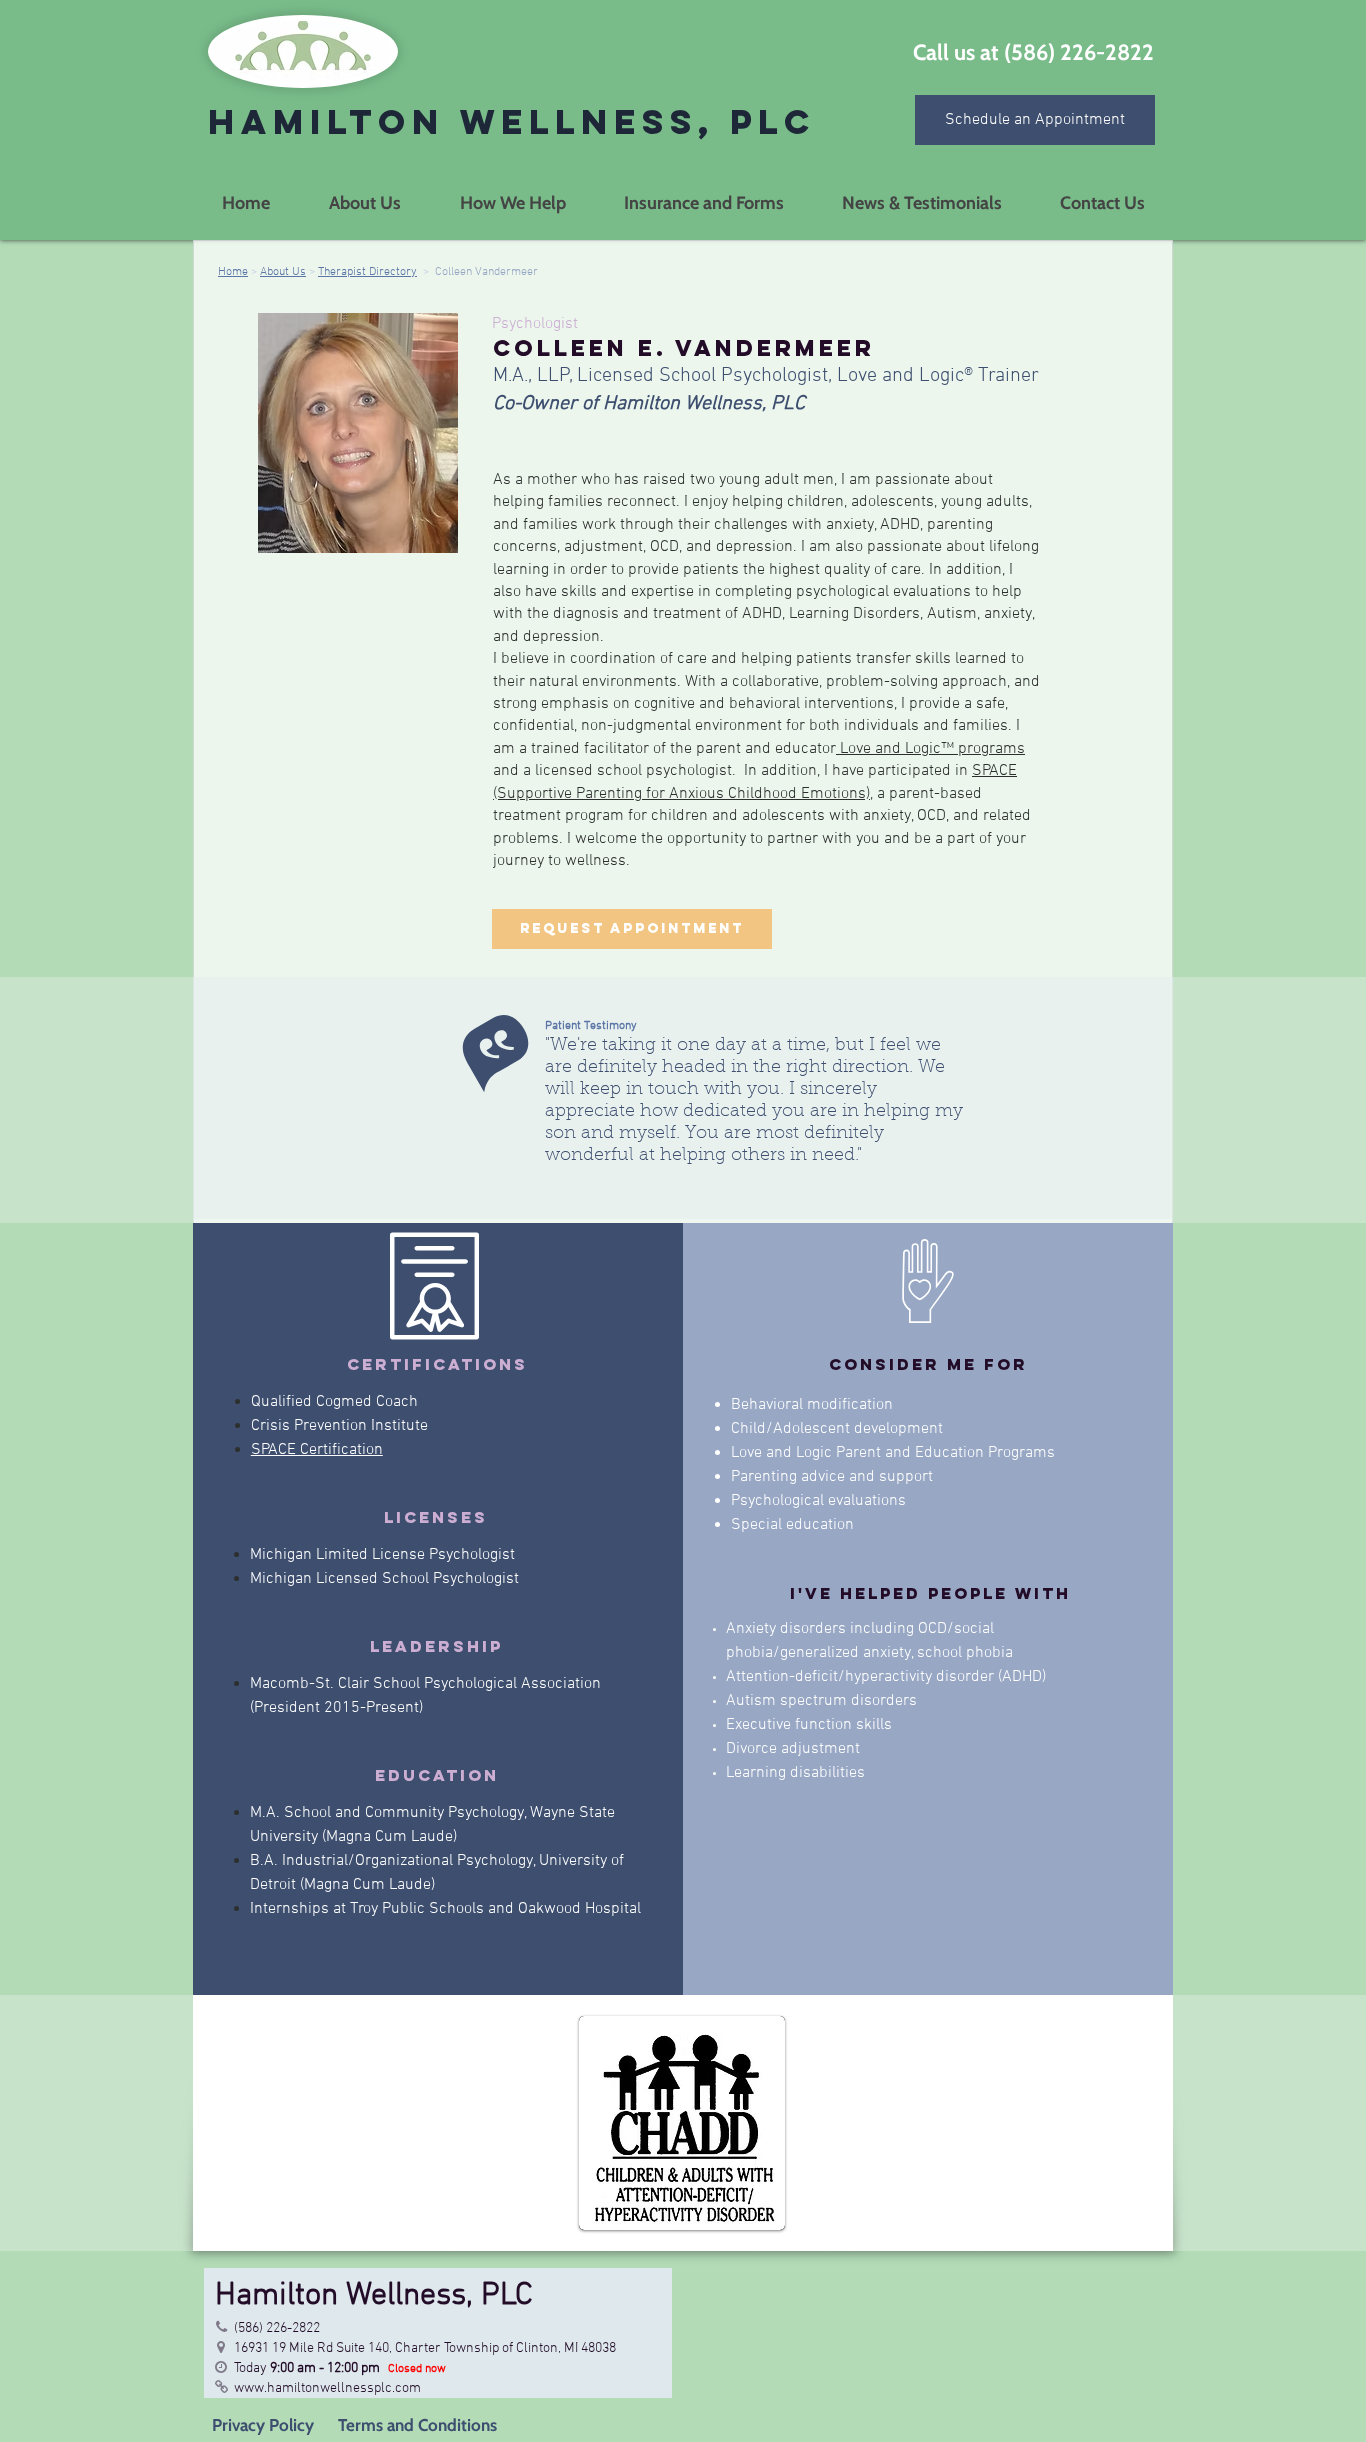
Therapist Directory (367, 272)
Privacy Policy (263, 2425)
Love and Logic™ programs (930, 749)
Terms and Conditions (415, 2425)
